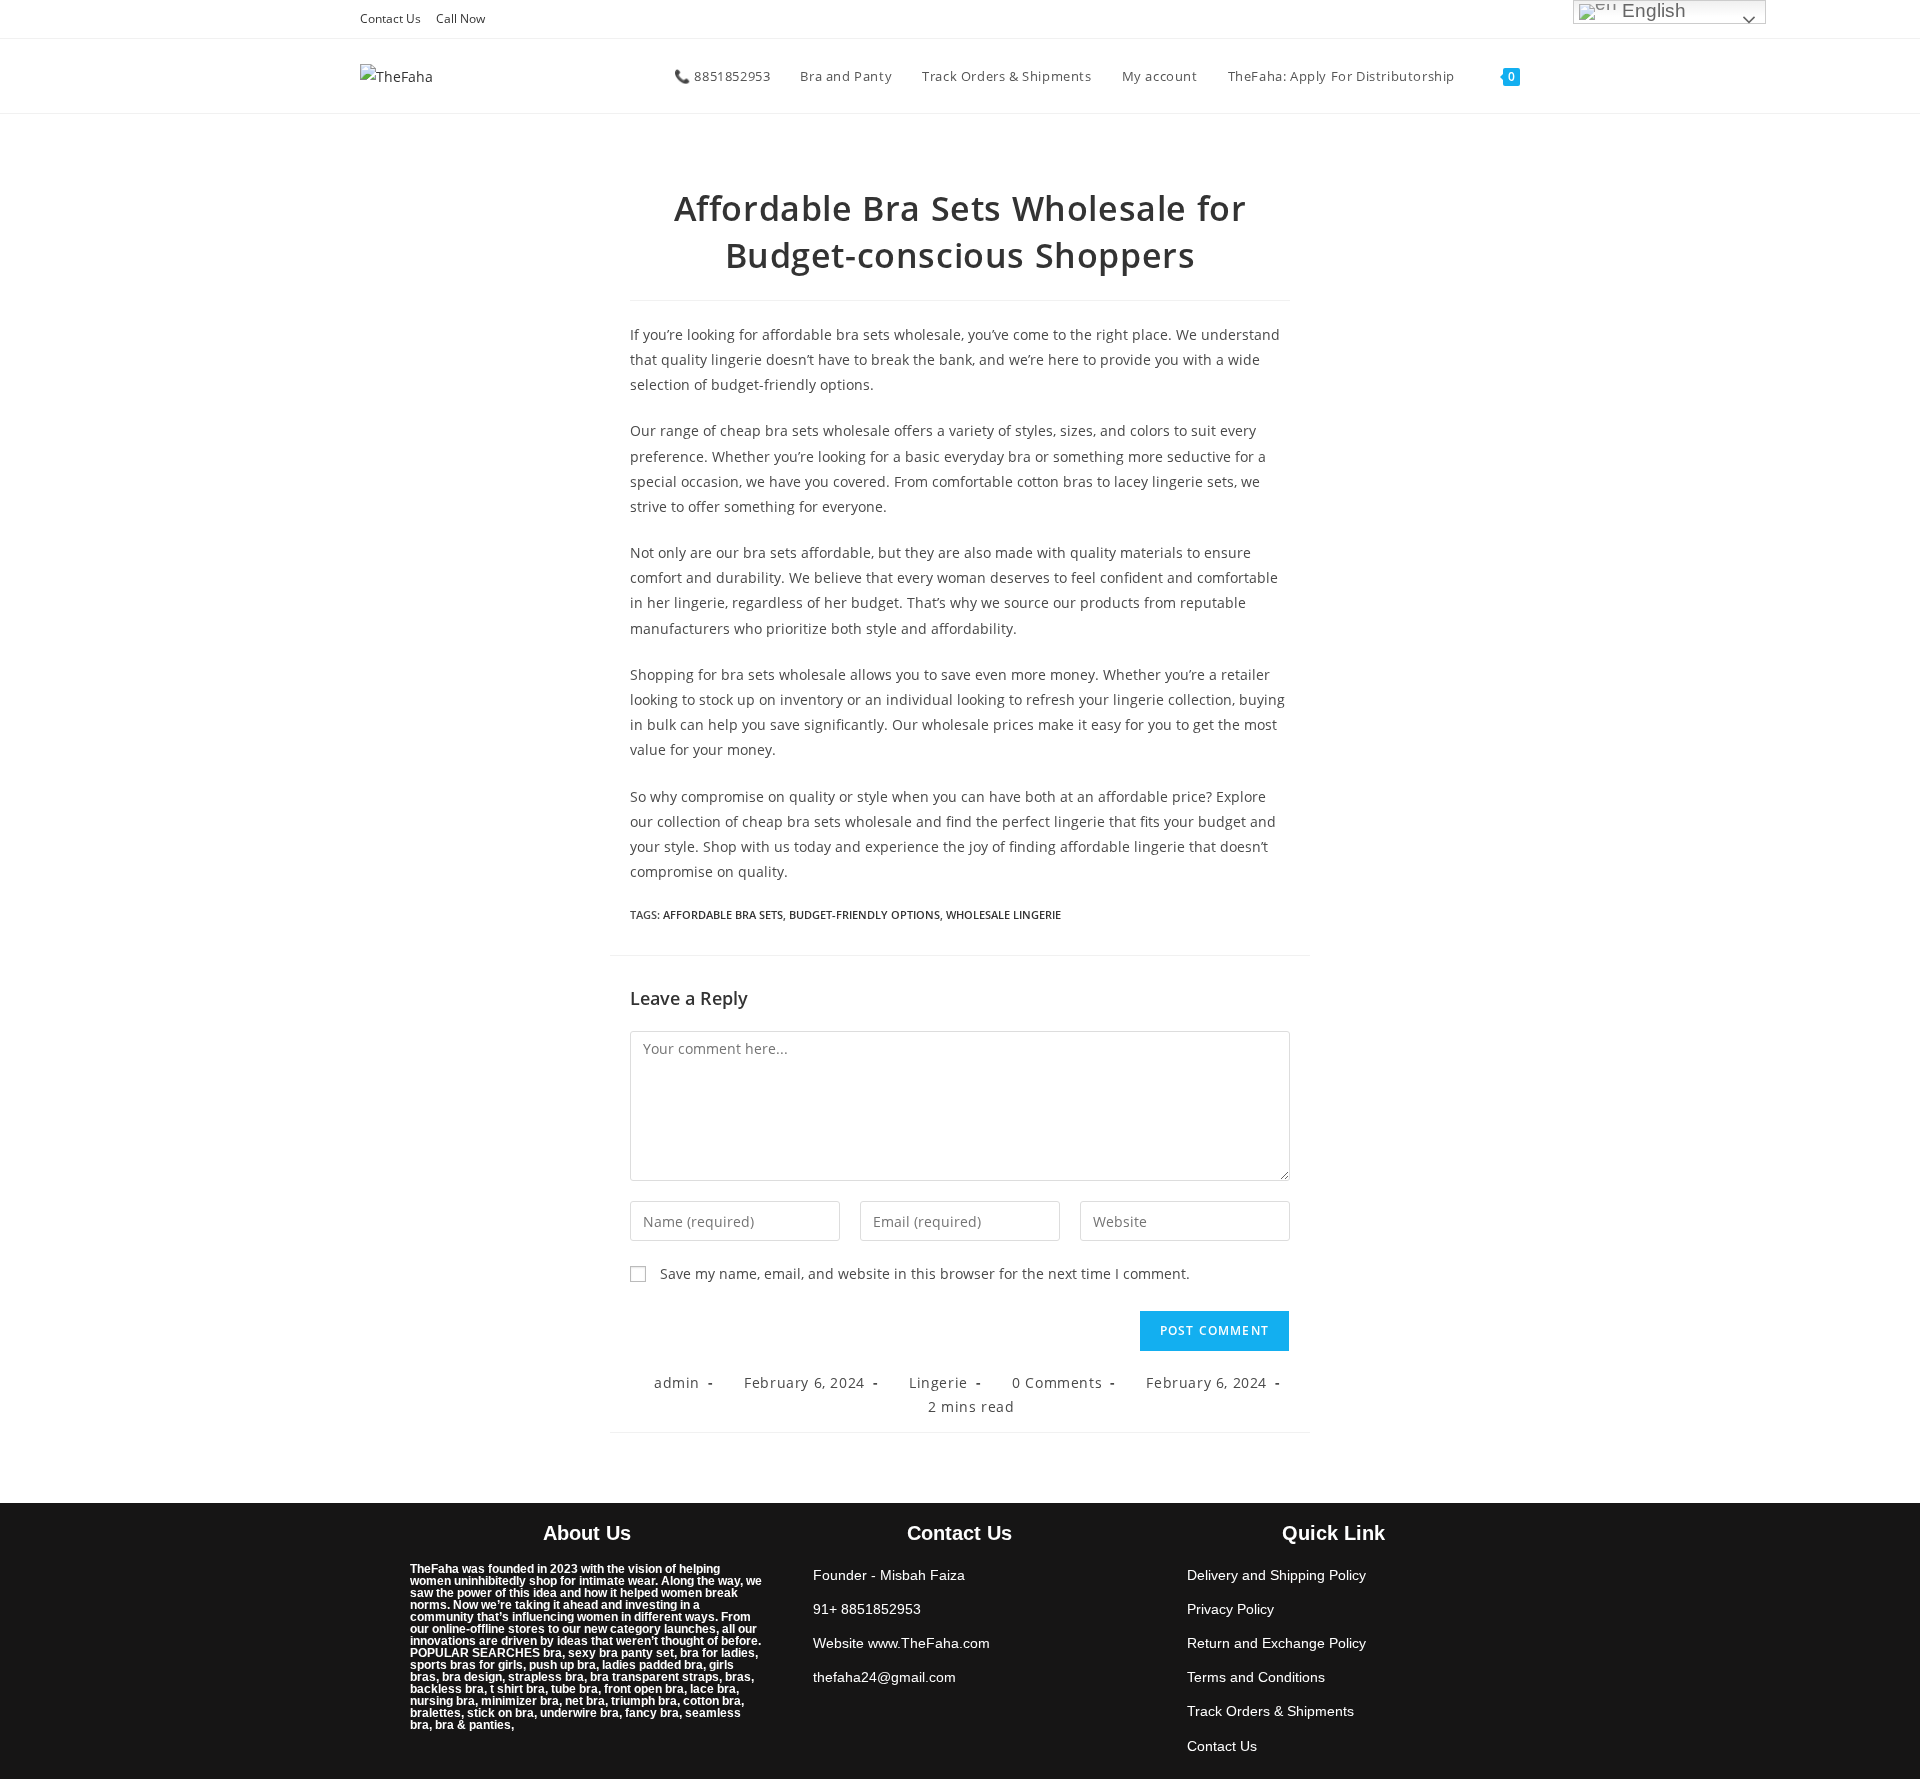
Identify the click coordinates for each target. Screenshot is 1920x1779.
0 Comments (1057, 1382)
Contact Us (390, 18)
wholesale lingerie (1003, 914)
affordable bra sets (723, 914)
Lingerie (938, 1382)
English (1651, 10)
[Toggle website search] (1555, 76)
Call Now (460, 18)
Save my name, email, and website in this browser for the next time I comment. (925, 1273)
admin (677, 1382)
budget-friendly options (864, 914)
